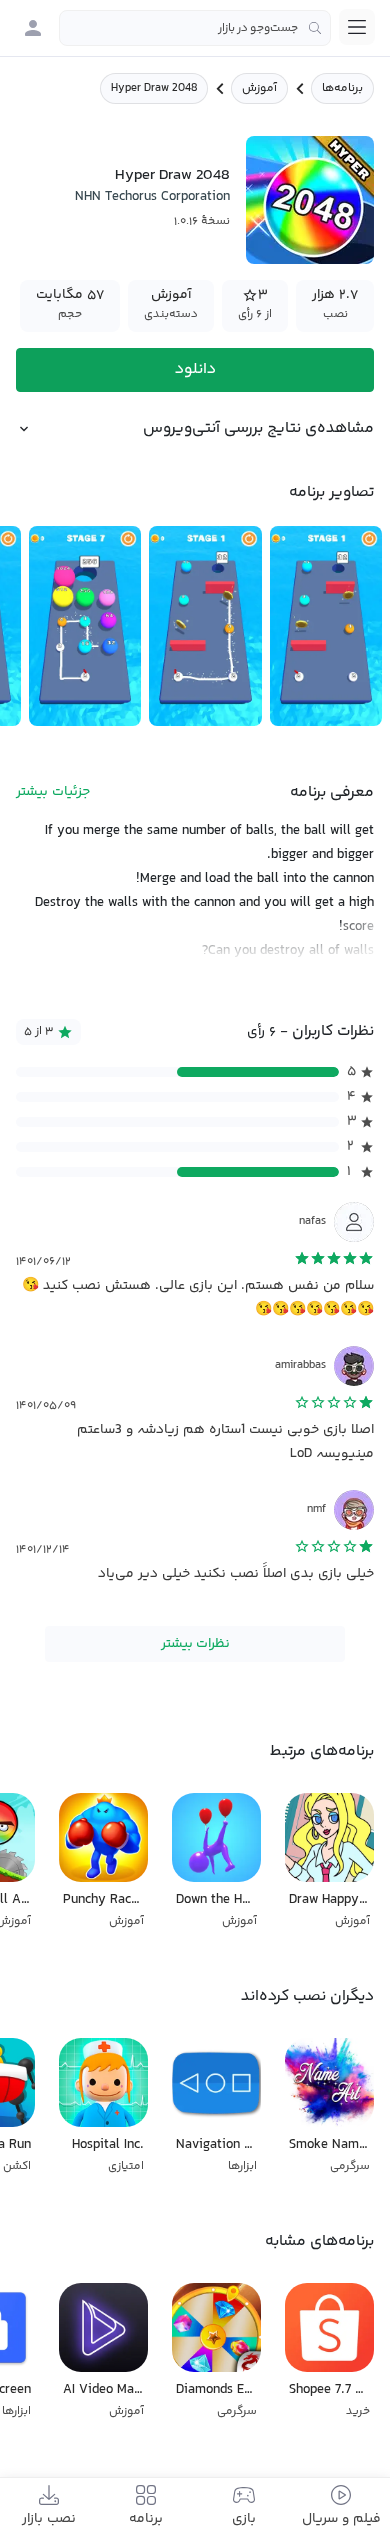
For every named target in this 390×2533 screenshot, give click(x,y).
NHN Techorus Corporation (152, 197)
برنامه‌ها (342, 88)
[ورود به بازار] (33, 28)
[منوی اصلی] (357, 27)
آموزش (259, 88)
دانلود (195, 369)
